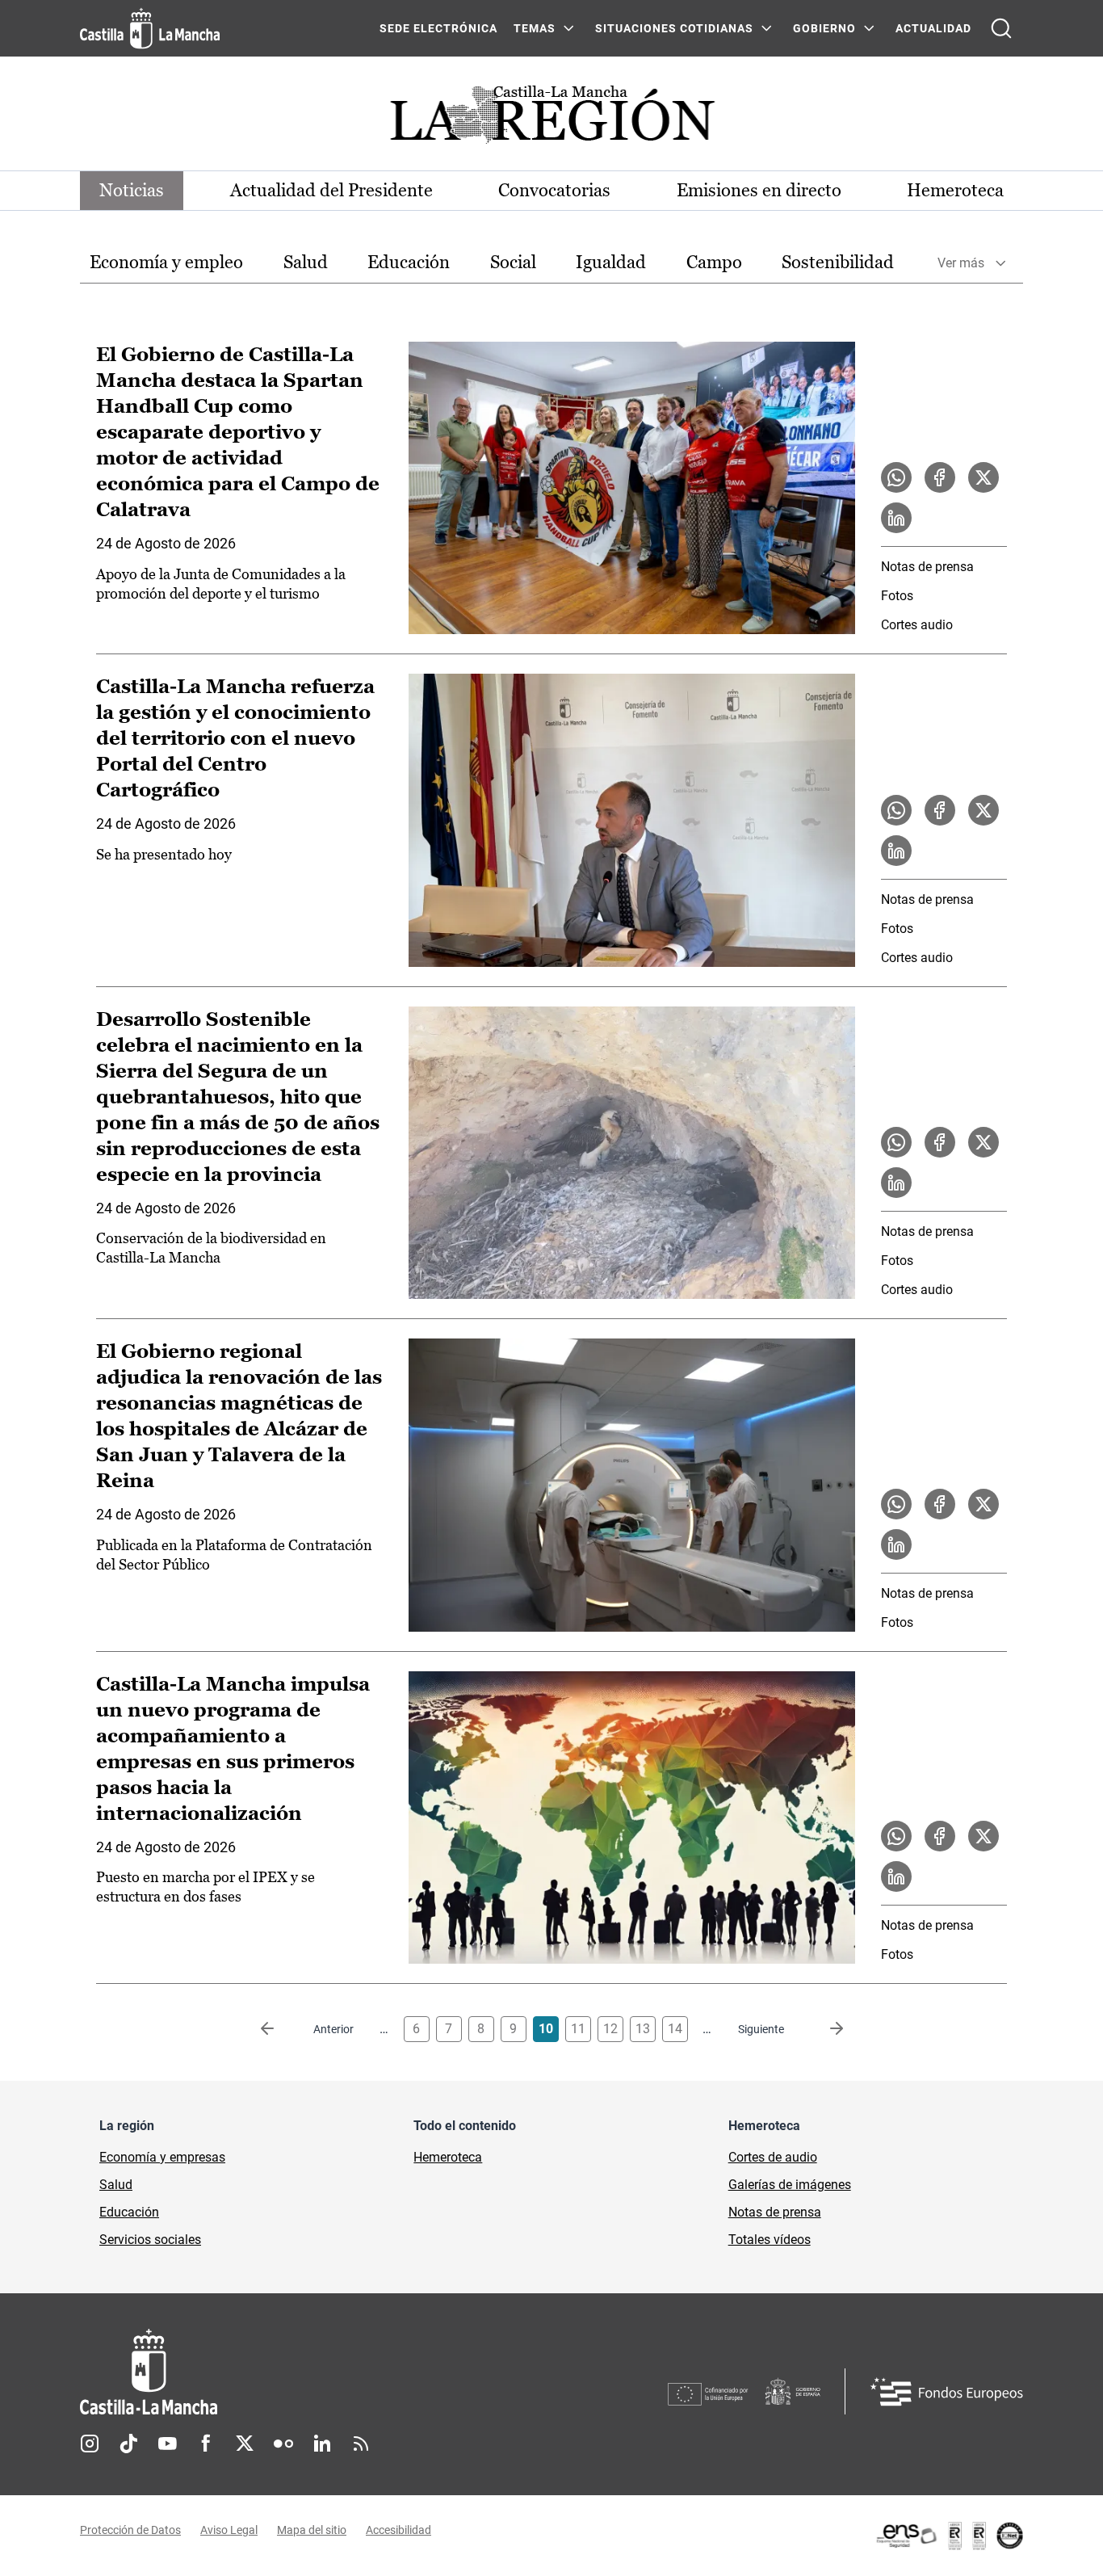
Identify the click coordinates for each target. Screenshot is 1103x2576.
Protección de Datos (130, 2530)
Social (513, 262)
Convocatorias (554, 190)
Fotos (897, 596)
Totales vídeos (770, 2240)
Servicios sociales (150, 2240)
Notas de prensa (927, 567)
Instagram (90, 2444)
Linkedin (322, 2444)
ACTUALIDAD (933, 28)
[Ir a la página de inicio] (150, 28)
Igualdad (611, 262)
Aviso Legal (229, 2530)
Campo (714, 262)
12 (610, 2029)
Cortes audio (917, 625)
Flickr (283, 2444)
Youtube (167, 2444)
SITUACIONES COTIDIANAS (674, 28)
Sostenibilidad (838, 262)
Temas (535, 28)
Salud (306, 262)
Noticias (132, 190)
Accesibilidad (398, 2530)
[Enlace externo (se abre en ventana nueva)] (949, 2536)
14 (675, 2029)
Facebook (206, 2444)
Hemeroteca (955, 190)
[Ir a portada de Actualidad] (551, 119)
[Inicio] (299, 2372)
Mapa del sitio (312, 2530)
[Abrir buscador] (1001, 28)
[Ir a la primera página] (280, 2029)
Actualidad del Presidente (331, 190)
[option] (166, 263)
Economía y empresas (162, 2157)
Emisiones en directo (759, 190)
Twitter (245, 2444)
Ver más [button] (961, 263)
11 (578, 2029)
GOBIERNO (824, 28)
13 (643, 2029)
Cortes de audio (773, 2157)
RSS (361, 2444)
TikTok (128, 2444)
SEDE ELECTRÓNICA (438, 28)
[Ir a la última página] (824, 2029)
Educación (409, 262)
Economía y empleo (166, 262)
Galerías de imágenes (790, 2185)
